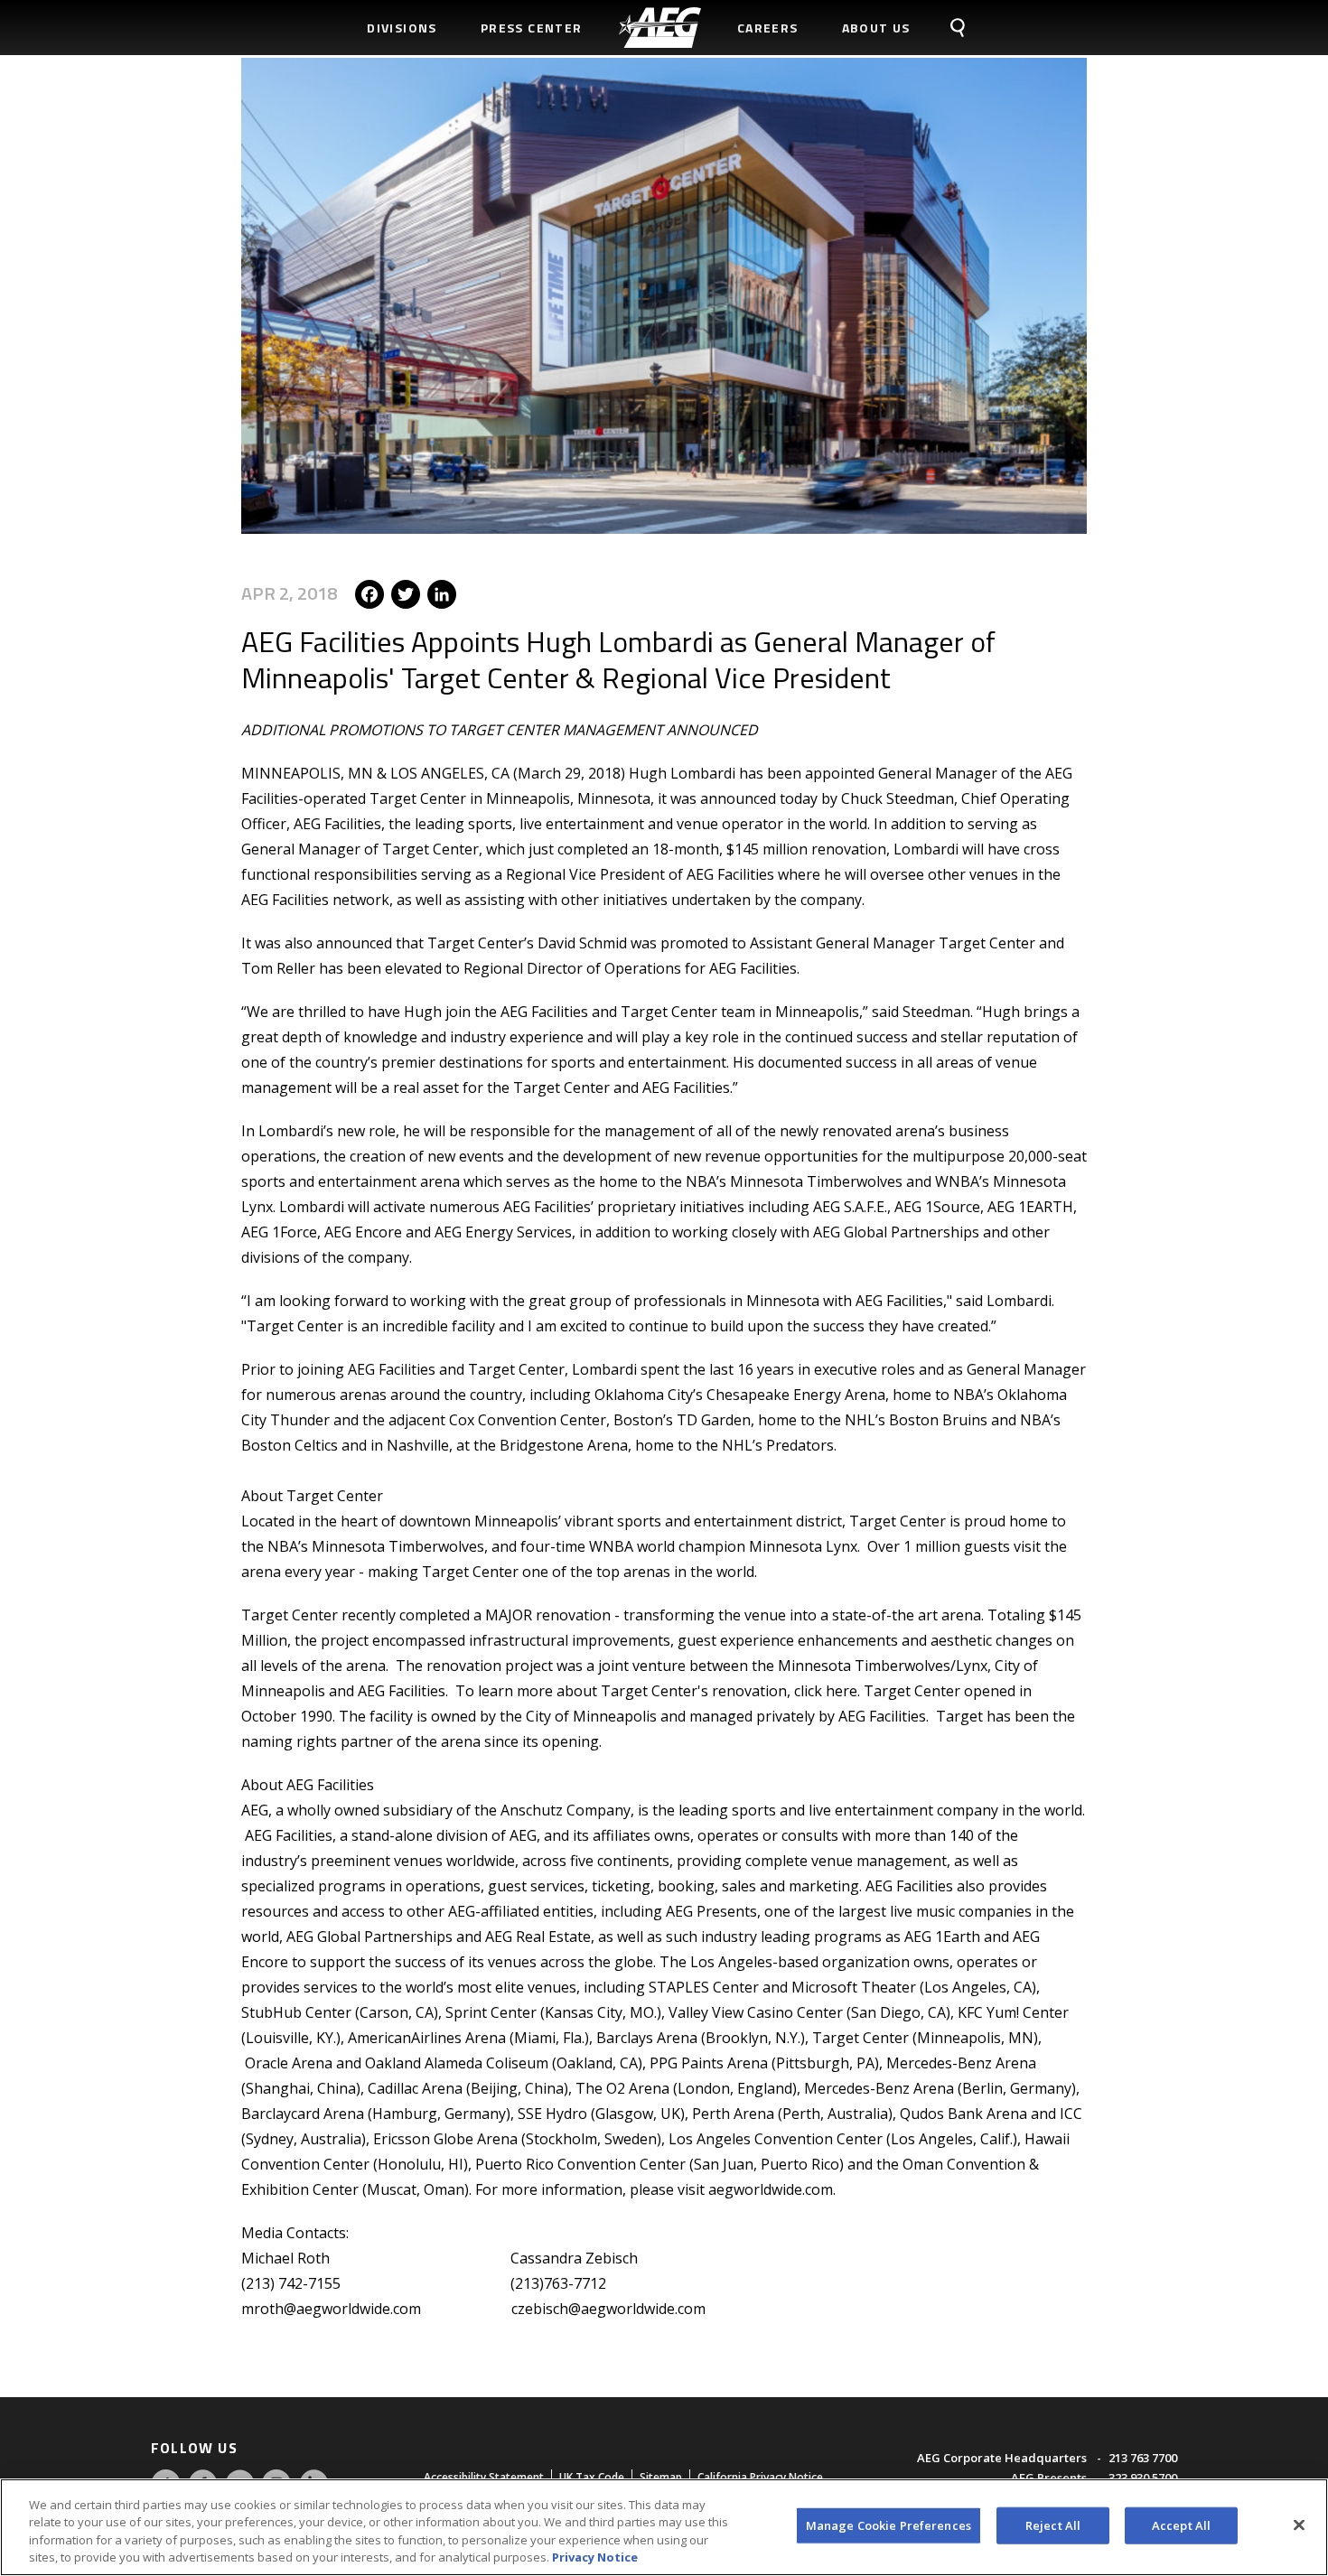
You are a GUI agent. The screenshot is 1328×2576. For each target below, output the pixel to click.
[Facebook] (369, 593)
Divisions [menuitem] (402, 28)
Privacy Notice (595, 2557)
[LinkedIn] (442, 593)
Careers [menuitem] (768, 28)
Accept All (1181, 2525)
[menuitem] (660, 28)
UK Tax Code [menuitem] (592, 2477)
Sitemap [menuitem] (661, 2477)
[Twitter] (406, 593)
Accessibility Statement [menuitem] (484, 2477)
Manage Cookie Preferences (888, 2525)
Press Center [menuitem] (532, 28)
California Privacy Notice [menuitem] (760, 2477)
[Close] (1299, 2525)
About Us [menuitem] (876, 28)
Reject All (1053, 2525)
